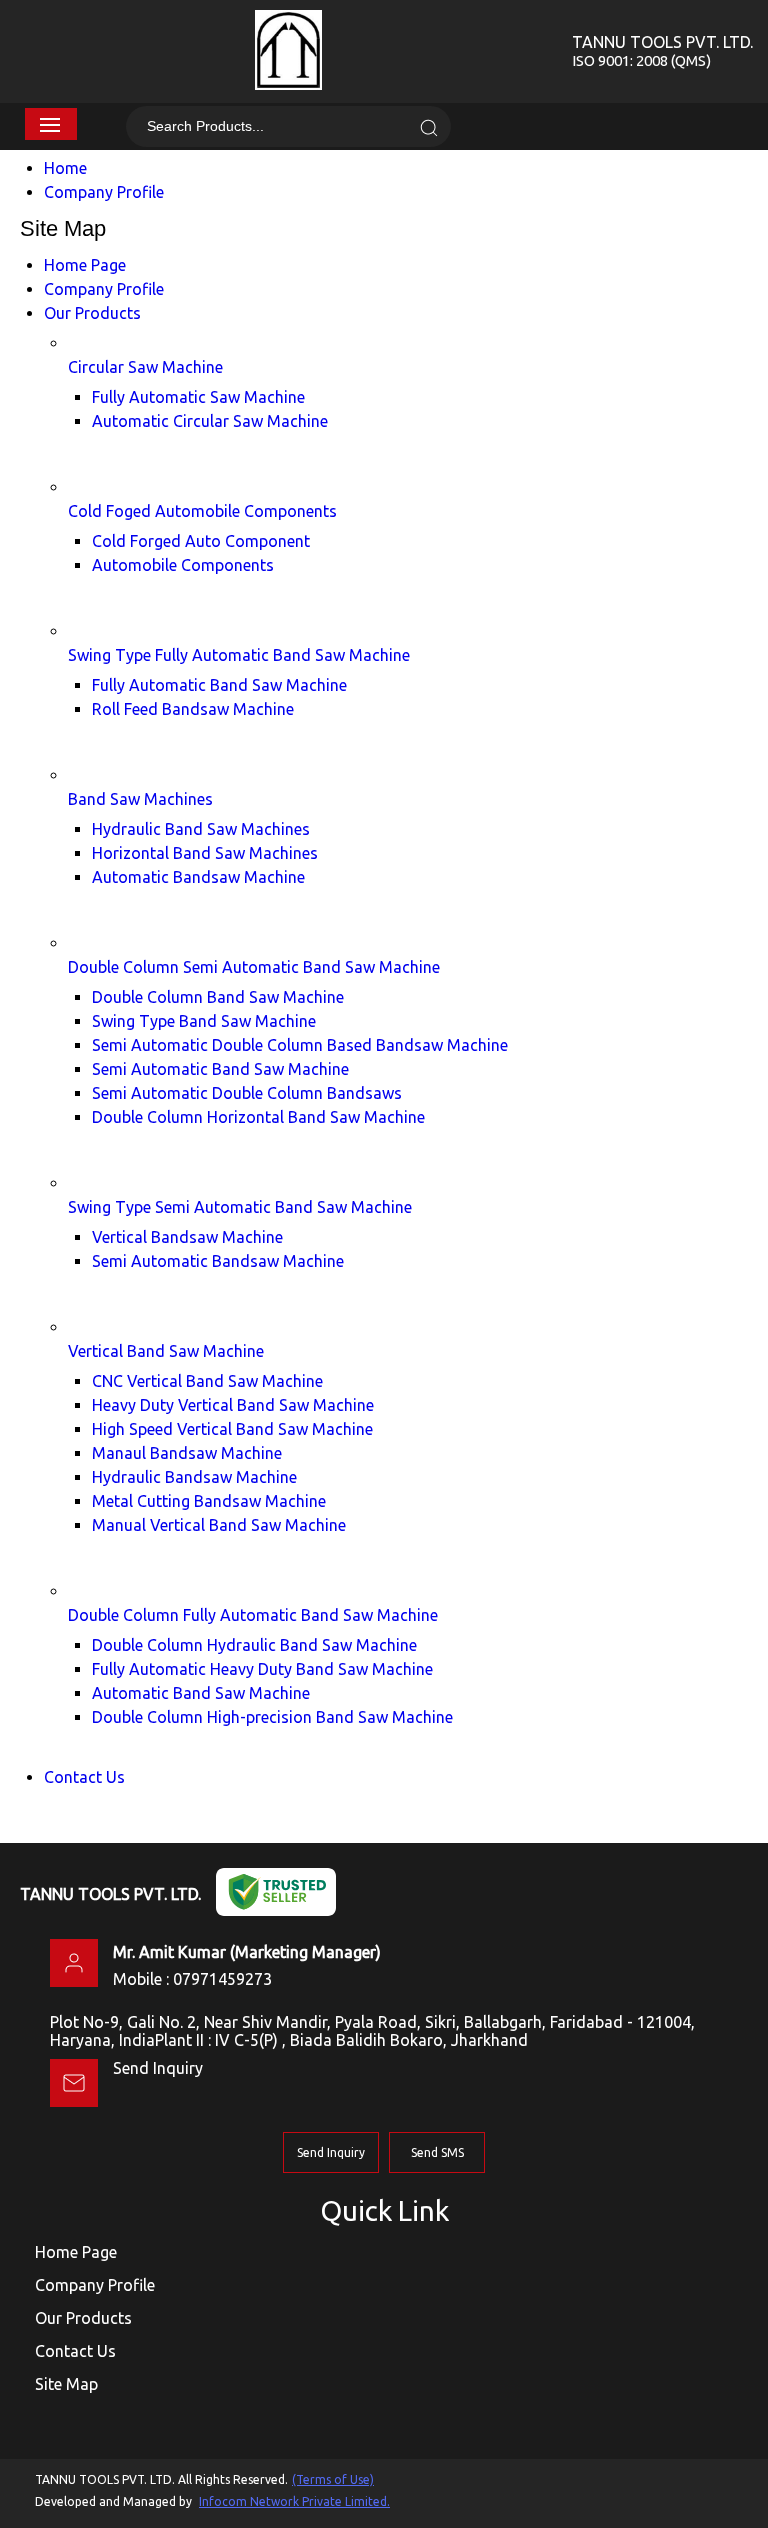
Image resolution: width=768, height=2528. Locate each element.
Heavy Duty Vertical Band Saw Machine (233, 1405)
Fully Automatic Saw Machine (198, 397)
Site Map (66, 2384)
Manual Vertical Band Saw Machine (219, 1525)
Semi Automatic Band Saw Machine (220, 1069)
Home (65, 168)
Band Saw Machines (140, 799)
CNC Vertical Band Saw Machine (207, 1381)
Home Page (85, 265)
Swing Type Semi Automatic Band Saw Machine (240, 1207)
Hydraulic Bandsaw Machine (194, 1477)
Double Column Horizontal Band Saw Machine (258, 1117)
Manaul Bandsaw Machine (187, 1453)
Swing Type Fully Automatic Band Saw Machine (239, 655)
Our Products (92, 313)
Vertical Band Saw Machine (166, 1351)
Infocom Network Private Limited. (294, 2501)
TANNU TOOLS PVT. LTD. (662, 51)
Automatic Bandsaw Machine (198, 877)
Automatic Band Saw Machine (201, 1693)
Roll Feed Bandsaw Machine (193, 709)
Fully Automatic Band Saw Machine (219, 685)
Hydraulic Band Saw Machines (201, 829)
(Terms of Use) (333, 2479)
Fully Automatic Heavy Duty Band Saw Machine (262, 1669)
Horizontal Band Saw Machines (205, 853)
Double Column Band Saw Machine (218, 997)
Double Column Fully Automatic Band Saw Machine (253, 1615)
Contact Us (84, 1777)
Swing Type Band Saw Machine (204, 1021)
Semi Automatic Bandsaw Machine (218, 1261)
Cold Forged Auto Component (201, 541)
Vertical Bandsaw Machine (187, 1237)
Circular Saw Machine (145, 367)
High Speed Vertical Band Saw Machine (232, 1429)
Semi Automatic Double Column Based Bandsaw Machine (300, 1045)
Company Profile (104, 192)
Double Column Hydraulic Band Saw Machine (254, 1645)
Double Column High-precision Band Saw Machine (272, 1717)
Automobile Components (183, 565)
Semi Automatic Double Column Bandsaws (247, 1093)
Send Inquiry (158, 2068)
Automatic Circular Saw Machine (210, 421)
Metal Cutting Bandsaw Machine (209, 1501)
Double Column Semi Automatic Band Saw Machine (254, 967)
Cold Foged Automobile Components (202, 511)
